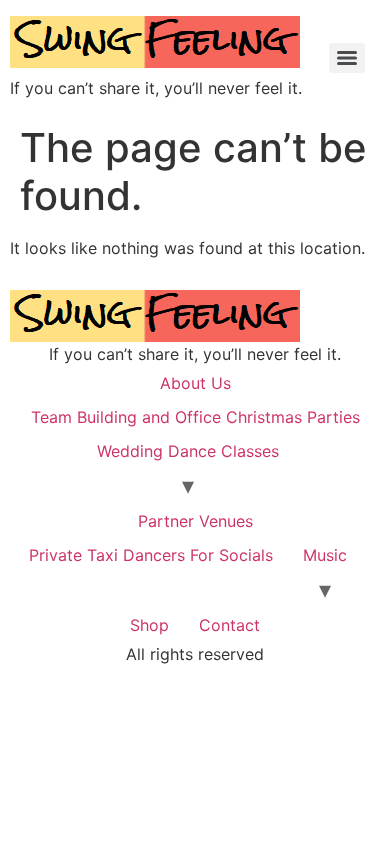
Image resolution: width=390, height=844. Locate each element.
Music (325, 555)
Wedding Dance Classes (188, 451)
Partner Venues (195, 521)
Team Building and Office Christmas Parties (195, 417)
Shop (149, 625)
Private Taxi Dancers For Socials (151, 555)
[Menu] (347, 58)
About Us (195, 383)
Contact (229, 625)
